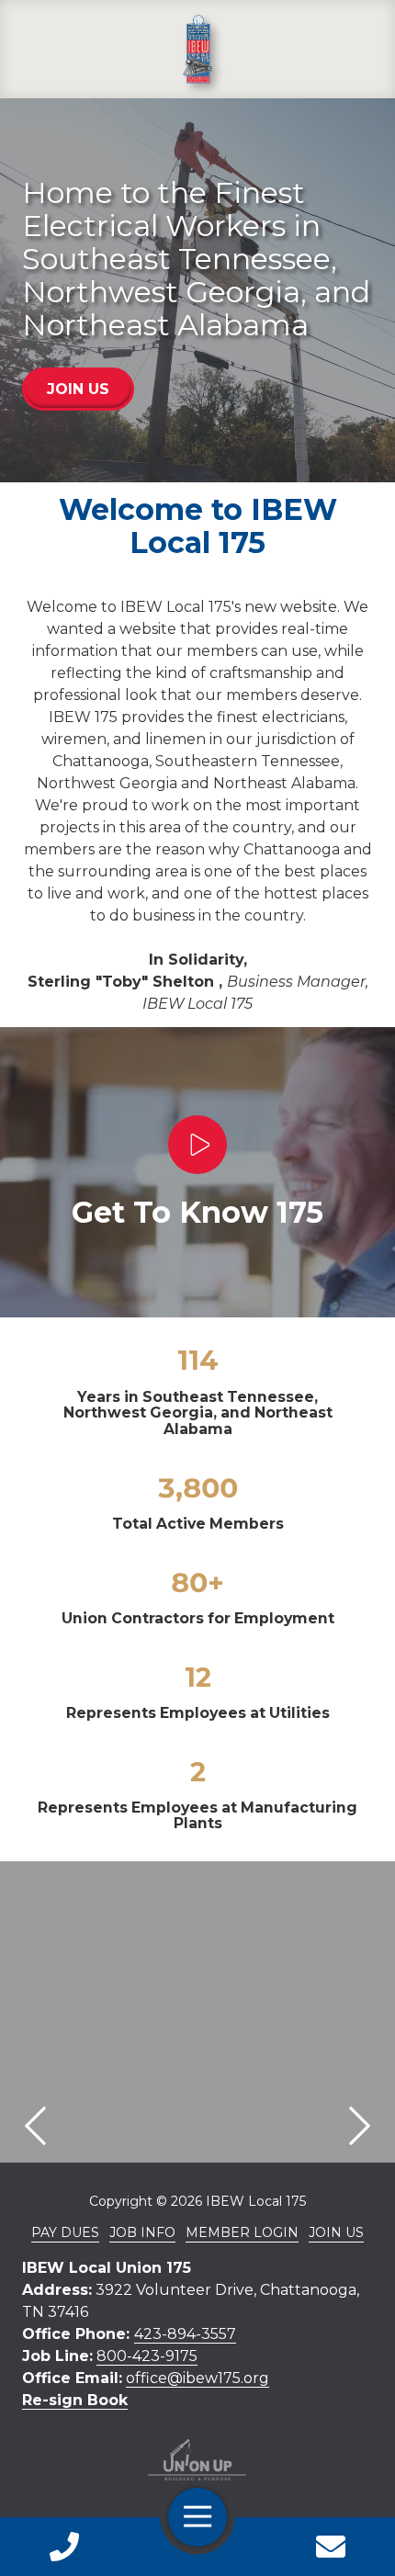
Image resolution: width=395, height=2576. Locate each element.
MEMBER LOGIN (242, 2232)
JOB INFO (142, 2232)
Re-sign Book (75, 2400)
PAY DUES (65, 2232)
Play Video (197, 1145)
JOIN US (78, 389)
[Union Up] (198, 2460)
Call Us (64, 2547)
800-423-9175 (147, 2356)
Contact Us (332, 2547)
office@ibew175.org (197, 2378)
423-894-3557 (185, 2334)
